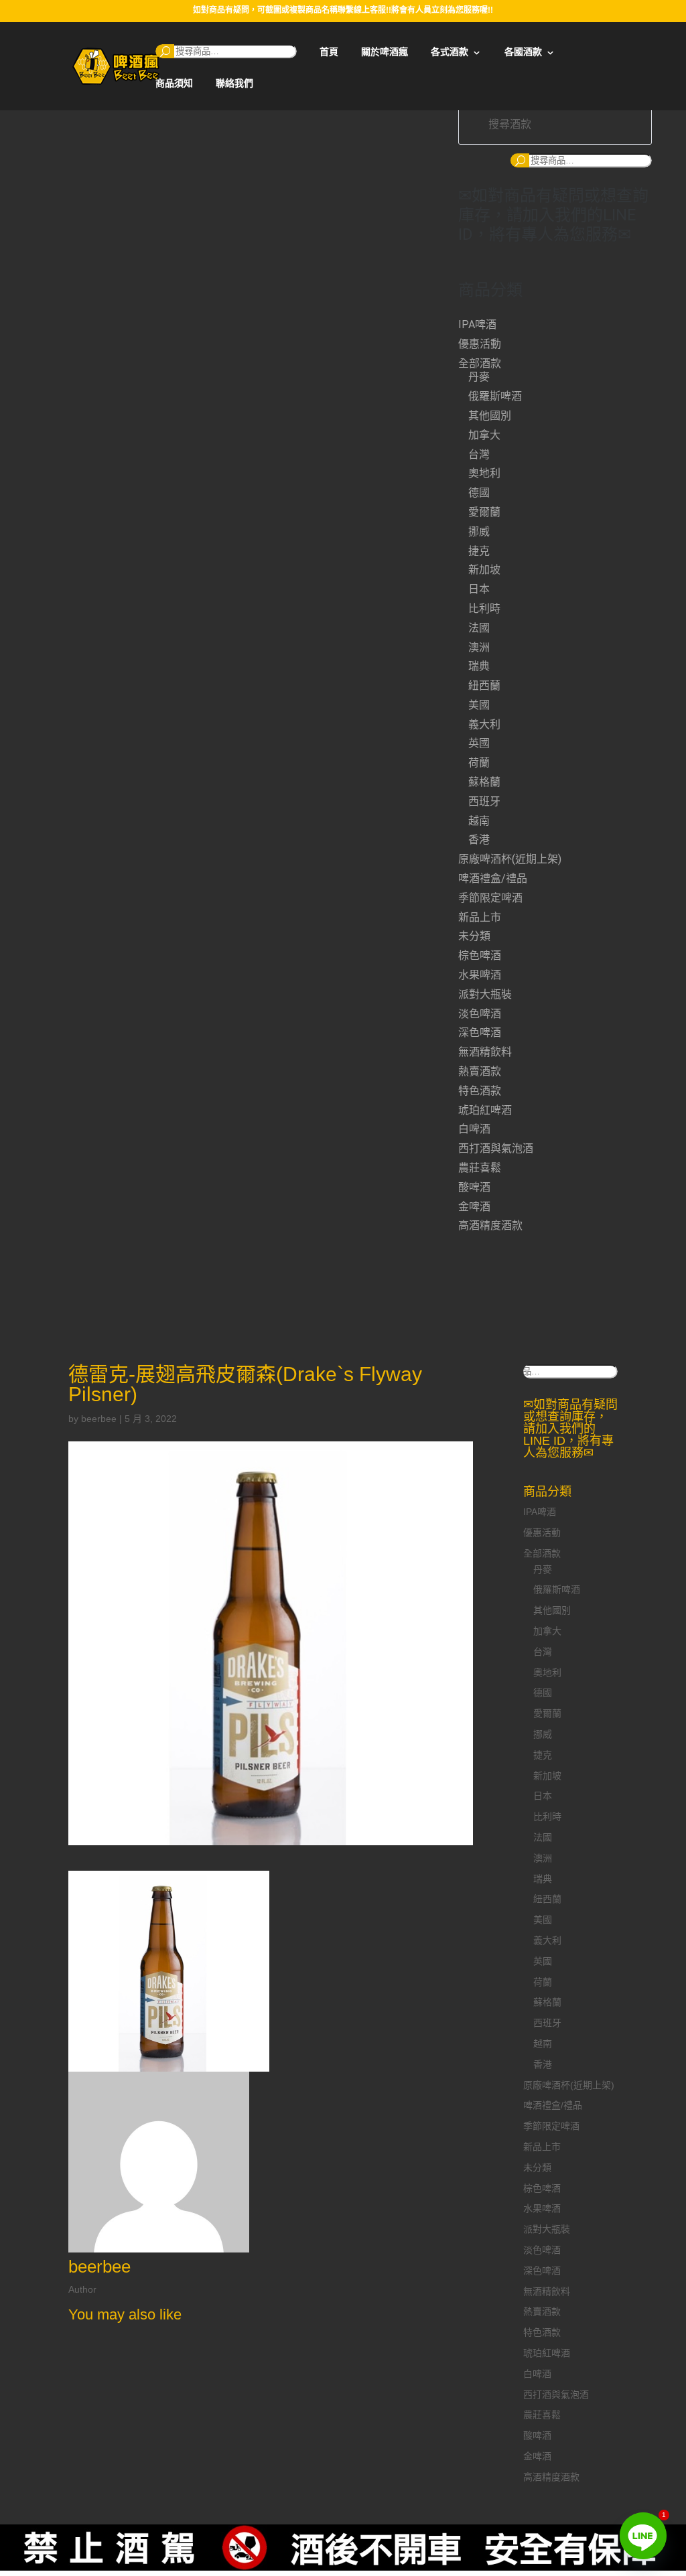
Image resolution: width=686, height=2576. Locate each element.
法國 (479, 628)
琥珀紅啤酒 (485, 1110)
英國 (479, 743)
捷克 (479, 551)
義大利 (484, 724)
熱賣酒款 (480, 1071)
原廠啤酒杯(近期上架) (510, 859)
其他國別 (490, 416)
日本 (479, 589)
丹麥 (479, 377)
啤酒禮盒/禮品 (493, 878)
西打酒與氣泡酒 (496, 1148)
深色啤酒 (480, 1032)
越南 (479, 821)
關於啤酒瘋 (385, 52)
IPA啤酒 (477, 325)
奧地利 (484, 473)
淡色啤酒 (480, 1014)
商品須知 (174, 83)
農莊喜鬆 (480, 1168)
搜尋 (165, 51)
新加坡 (484, 570)
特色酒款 (480, 1091)
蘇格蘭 (484, 782)
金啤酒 (474, 1207)
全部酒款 (480, 363)
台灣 (479, 454)
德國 (479, 493)
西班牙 (484, 801)
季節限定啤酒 (490, 898)
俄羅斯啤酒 (495, 396)
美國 (479, 705)
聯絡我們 (234, 83)
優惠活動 (480, 344)
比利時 (484, 609)
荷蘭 (479, 763)
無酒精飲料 (485, 1052)
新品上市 (480, 917)
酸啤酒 (474, 1187)
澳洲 (479, 647)
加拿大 (484, 435)
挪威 (479, 531)
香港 (479, 840)
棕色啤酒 (480, 955)
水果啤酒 (480, 975)
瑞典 (479, 666)
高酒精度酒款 (490, 1225)
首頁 (329, 52)
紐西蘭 (484, 686)
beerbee (99, 1419)
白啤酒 (474, 1129)
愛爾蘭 (484, 512)
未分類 (474, 936)
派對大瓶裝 (485, 994)
